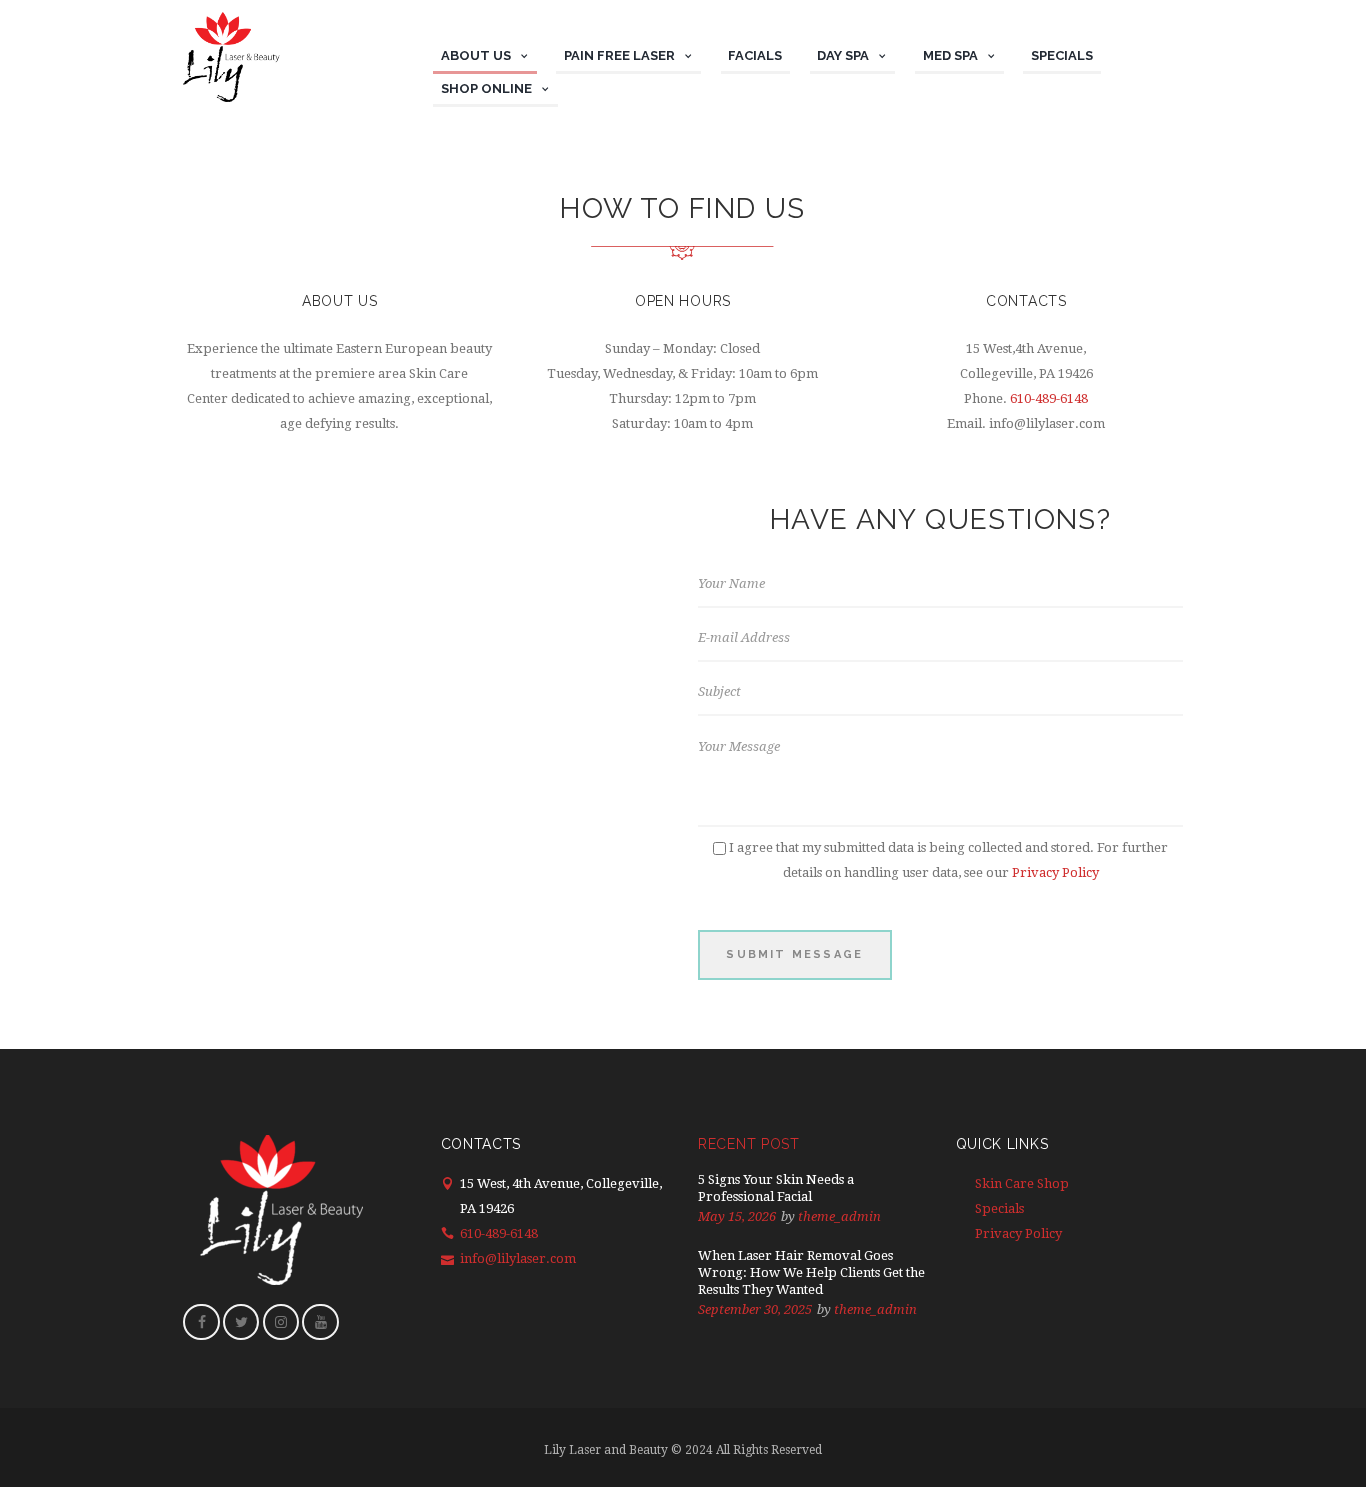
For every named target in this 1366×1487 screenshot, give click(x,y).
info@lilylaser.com (518, 1258)
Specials (999, 1208)
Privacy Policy (1055, 872)
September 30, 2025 (755, 1309)
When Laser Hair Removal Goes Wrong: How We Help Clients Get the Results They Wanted (811, 1272)
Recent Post (749, 1144)
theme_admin (839, 1216)
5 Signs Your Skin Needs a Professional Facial (776, 1188)
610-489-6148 (1049, 398)
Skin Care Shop (1022, 1183)
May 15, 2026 (737, 1216)
